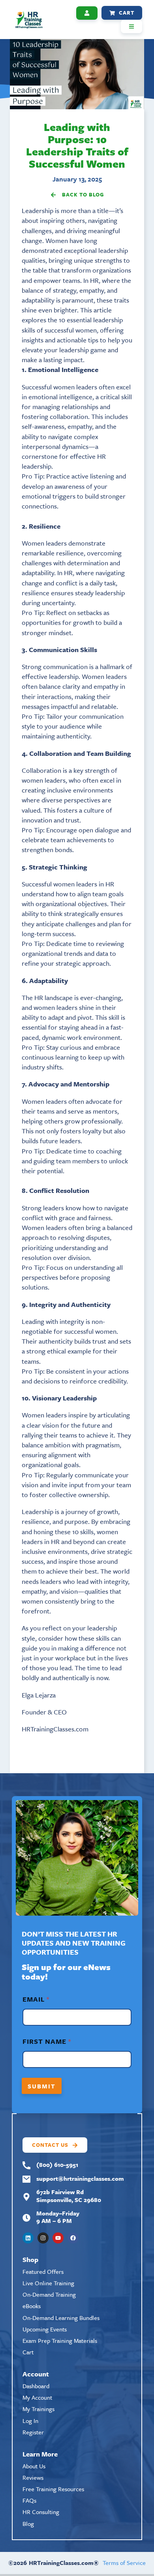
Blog (28, 2524)
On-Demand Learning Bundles (61, 2318)
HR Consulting (41, 2512)
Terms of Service (124, 2563)
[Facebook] (73, 2238)
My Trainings (38, 2409)
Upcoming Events (45, 2329)
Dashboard (36, 2386)
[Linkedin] (28, 2238)
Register (33, 2432)
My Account (37, 2397)
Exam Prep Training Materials (60, 2340)
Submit (42, 2086)
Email (36, 1999)
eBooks (32, 2306)
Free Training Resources (53, 2489)
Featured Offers (43, 2271)
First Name (47, 2041)
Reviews (33, 2477)
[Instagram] (43, 2238)
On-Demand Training (49, 2294)
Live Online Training (48, 2283)
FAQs (29, 2500)
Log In (30, 2421)
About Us (34, 2466)
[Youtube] (58, 2238)
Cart (28, 2352)
